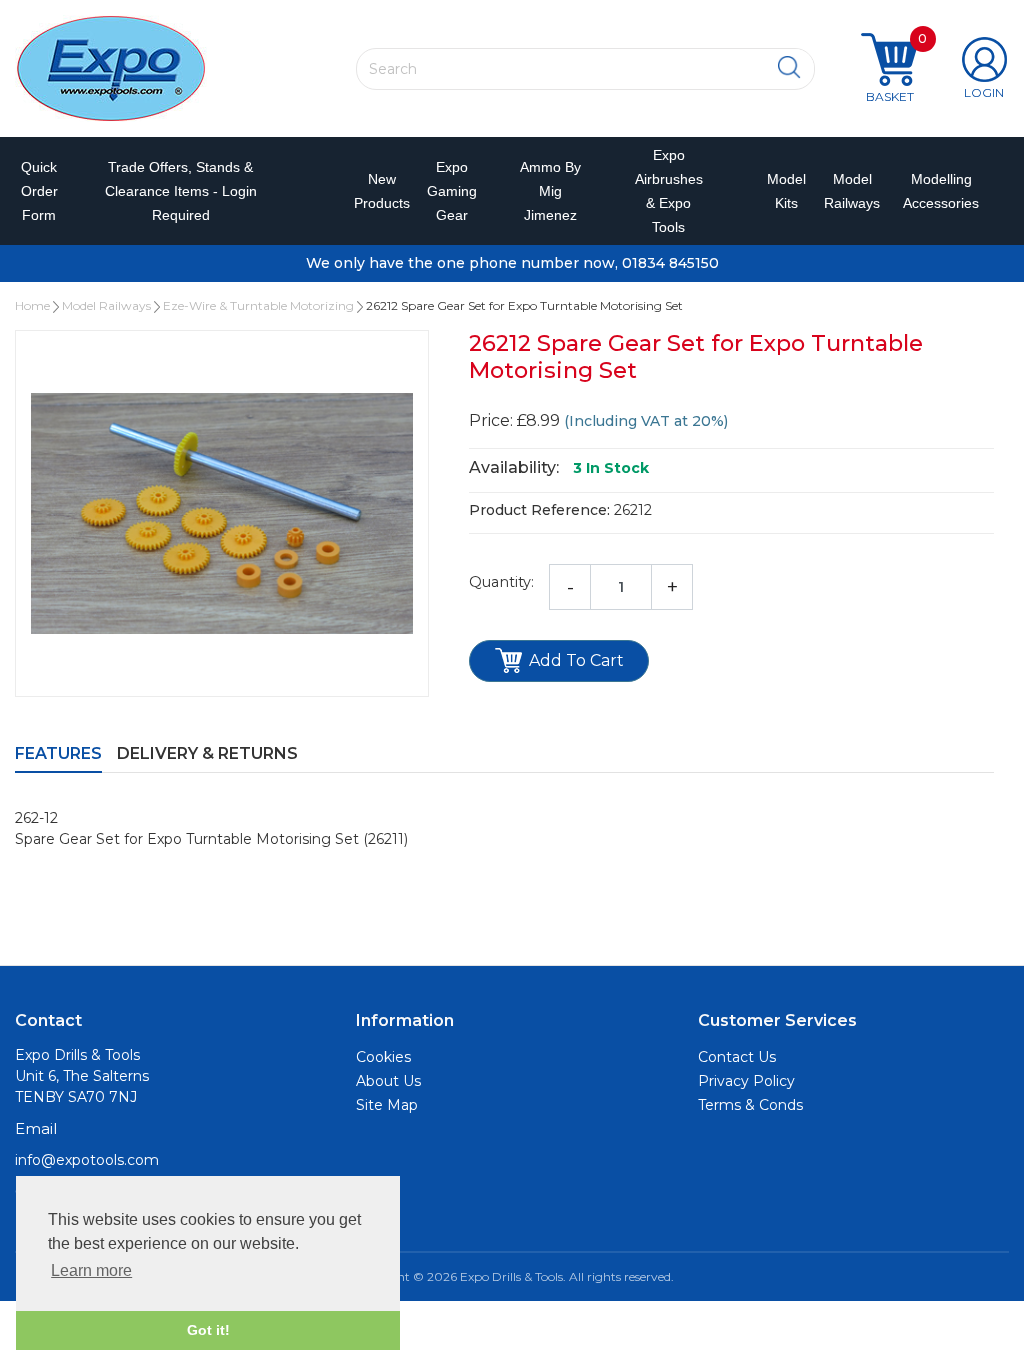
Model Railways (845, 191)
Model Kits (781, 191)
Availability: (514, 467)
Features (58, 753)
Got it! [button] (208, 1330)
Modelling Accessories (932, 191)
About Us (388, 1081)
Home (32, 305)
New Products (372, 191)
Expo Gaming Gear (452, 191)
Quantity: (501, 582)
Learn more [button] (91, 1270)
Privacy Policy (746, 1081)
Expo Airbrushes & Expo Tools (669, 191)
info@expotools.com (87, 1160)
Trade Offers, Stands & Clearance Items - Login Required (181, 191)
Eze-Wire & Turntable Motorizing (258, 305)
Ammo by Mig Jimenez (550, 191)
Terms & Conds (750, 1105)
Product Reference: (539, 510)
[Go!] (789, 68)
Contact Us (737, 1057)
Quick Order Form (39, 191)
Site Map (387, 1105)
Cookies (383, 1057)
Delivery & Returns (207, 753)
